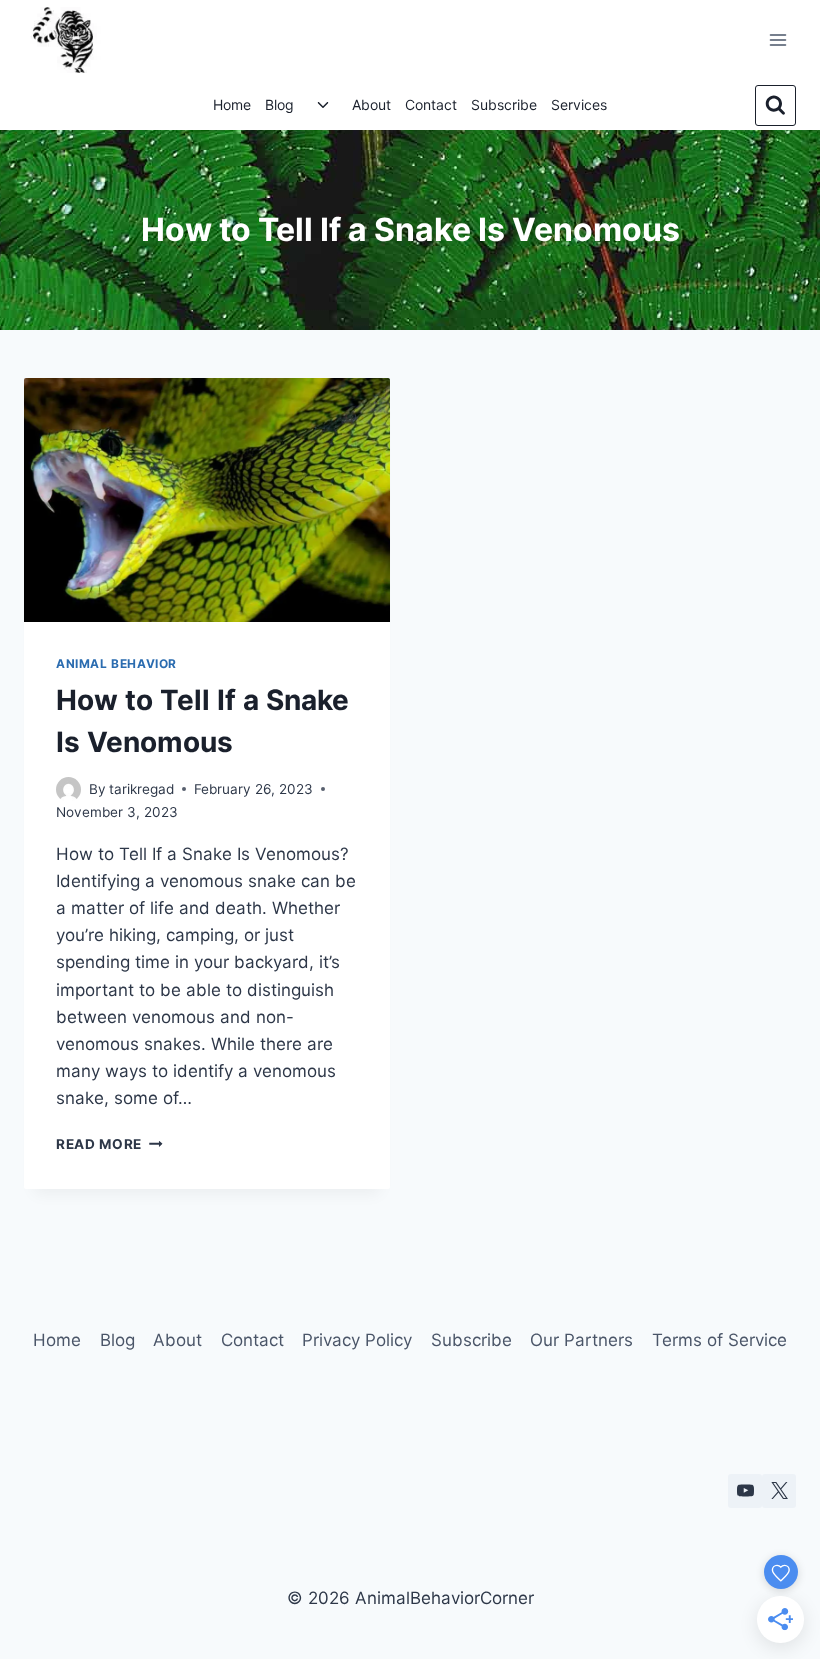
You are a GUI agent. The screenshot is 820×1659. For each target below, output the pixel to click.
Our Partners (581, 1340)
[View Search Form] (775, 105)
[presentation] (207, 500)
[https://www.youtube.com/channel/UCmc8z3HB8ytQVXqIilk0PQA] (745, 1491)
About (371, 104)
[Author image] (68, 789)
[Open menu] (777, 39)
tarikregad (141, 789)
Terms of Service (719, 1340)
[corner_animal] (779, 1491)
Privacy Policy (357, 1340)
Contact (431, 104)
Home (232, 104)
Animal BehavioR (116, 663)
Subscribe (504, 104)
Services (579, 104)
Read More (109, 1144)
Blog (279, 104)
